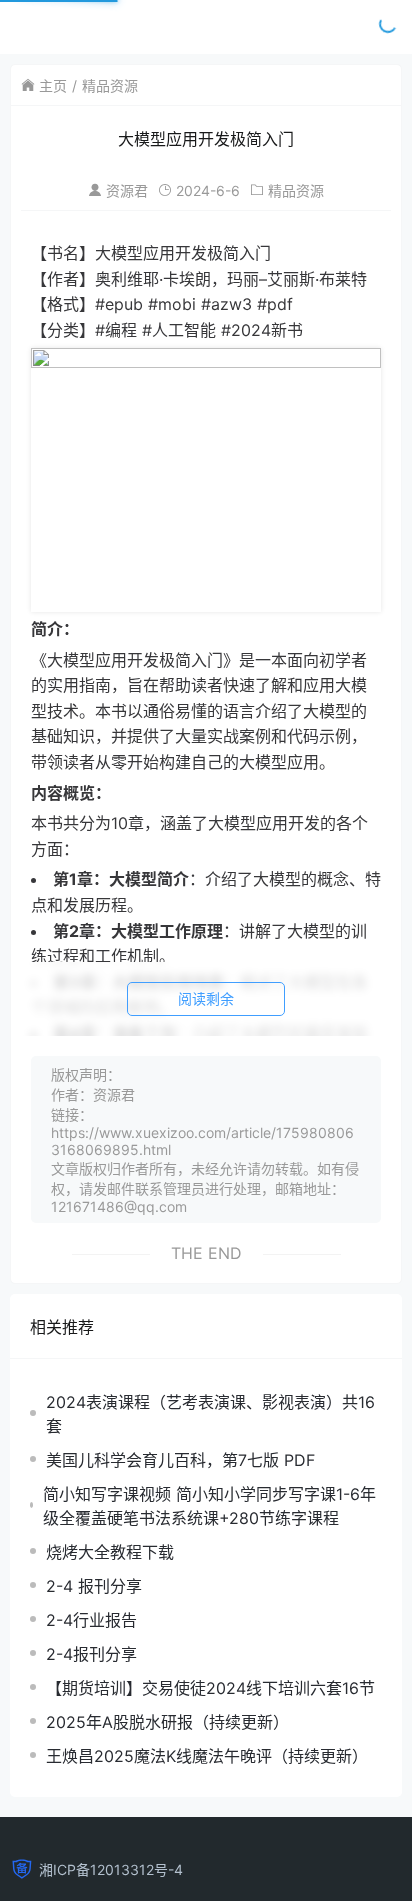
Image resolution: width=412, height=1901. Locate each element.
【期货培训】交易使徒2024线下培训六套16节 (210, 1688)
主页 (53, 85)
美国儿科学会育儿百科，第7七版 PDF (180, 1460)
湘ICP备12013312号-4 (111, 1869)
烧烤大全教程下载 (110, 1552)
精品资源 (110, 85)
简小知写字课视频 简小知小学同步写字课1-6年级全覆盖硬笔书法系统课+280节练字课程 (209, 1506)
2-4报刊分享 (91, 1654)
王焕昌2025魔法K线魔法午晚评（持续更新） (207, 1756)
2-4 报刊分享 (94, 1586)
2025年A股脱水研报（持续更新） (167, 1722)
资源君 (127, 190)
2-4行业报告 (91, 1620)
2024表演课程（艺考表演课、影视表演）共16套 (210, 1414)
